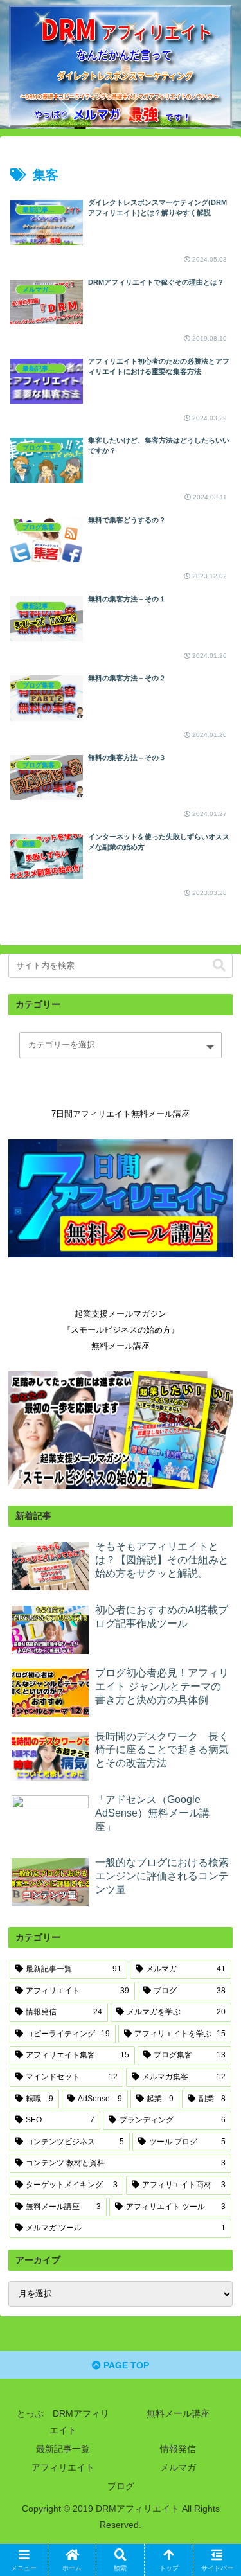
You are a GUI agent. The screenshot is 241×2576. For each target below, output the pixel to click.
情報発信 (178, 2449)
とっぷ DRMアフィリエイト (63, 2421)
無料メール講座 (178, 2413)
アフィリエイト (63, 2467)
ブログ (121, 2486)
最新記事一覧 (63, 2449)
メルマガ (178, 2467)
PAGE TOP (125, 2365)
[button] (219, 965)
